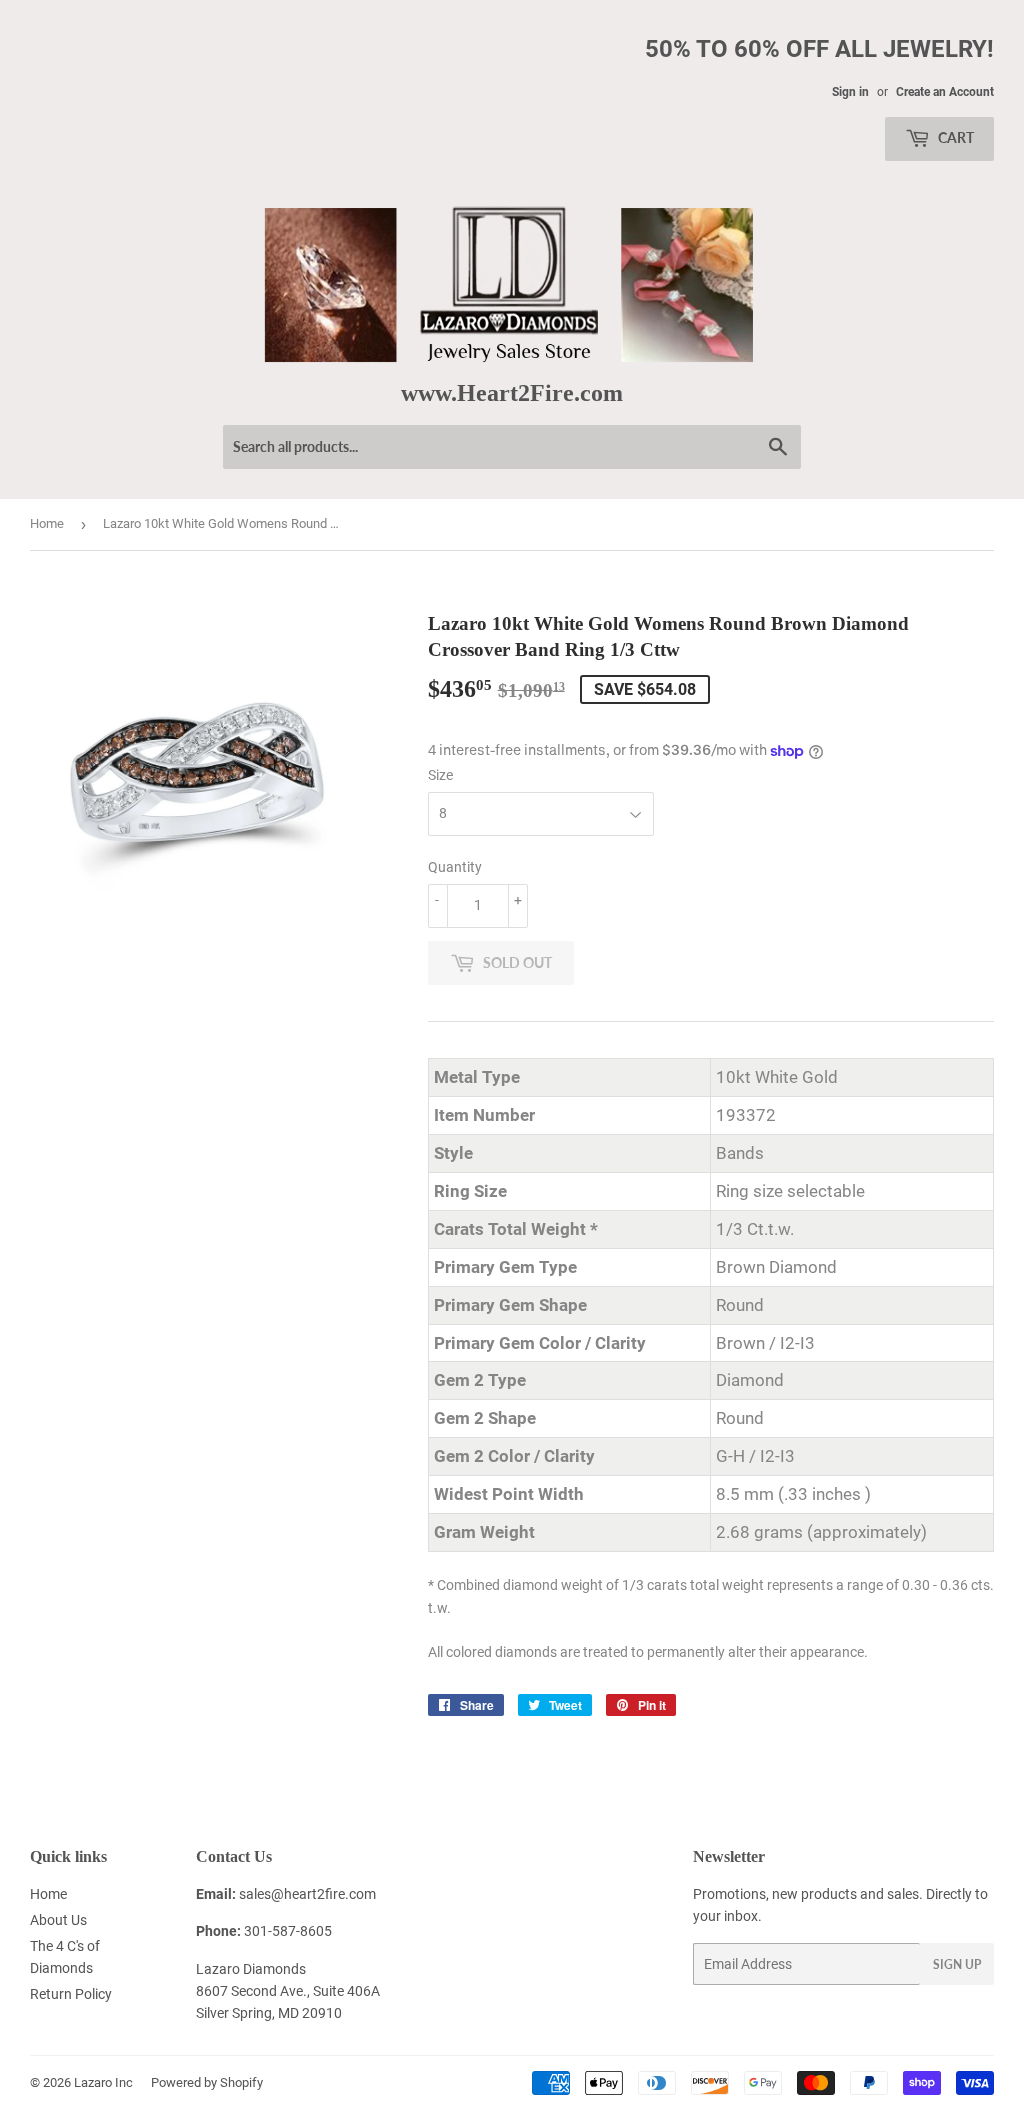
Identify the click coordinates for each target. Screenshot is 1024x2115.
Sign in (850, 92)
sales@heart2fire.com (307, 1894)
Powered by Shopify (207, 2082)
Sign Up (957, 1964)
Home (47, 523)
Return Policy (71, 1994)
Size (440, 775)
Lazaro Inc (103, 2082)
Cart (954, 137)
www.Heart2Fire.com (512, 392)
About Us (58, 1920)
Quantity (455, 867)
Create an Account (945, 92)
